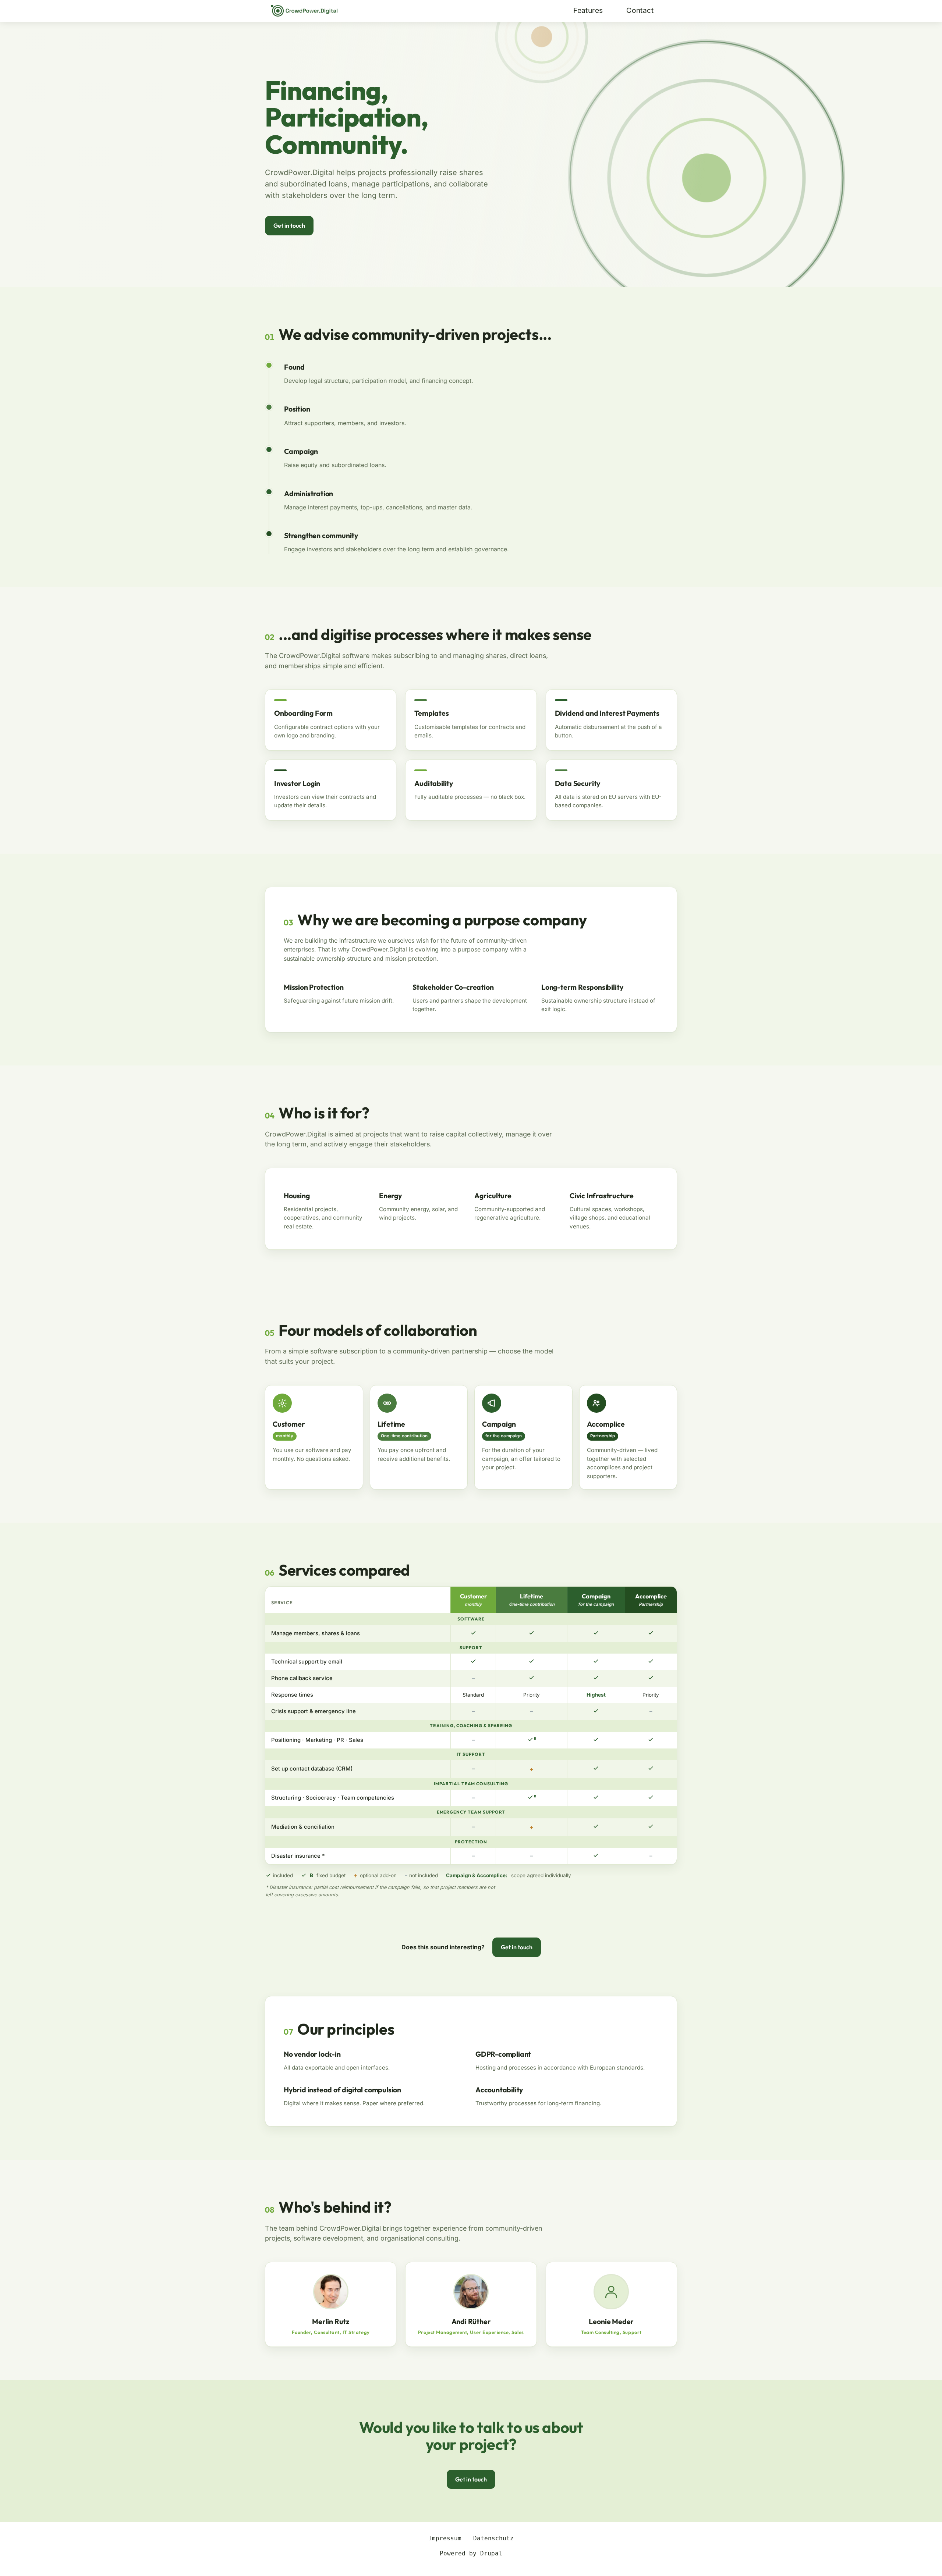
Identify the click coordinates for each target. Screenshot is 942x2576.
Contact (640, 10)
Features (588, 10)
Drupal (491, 2553)
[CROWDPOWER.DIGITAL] (304, 11)
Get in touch (289, 225)
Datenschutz (493, 2538)
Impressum (445, 2538)
